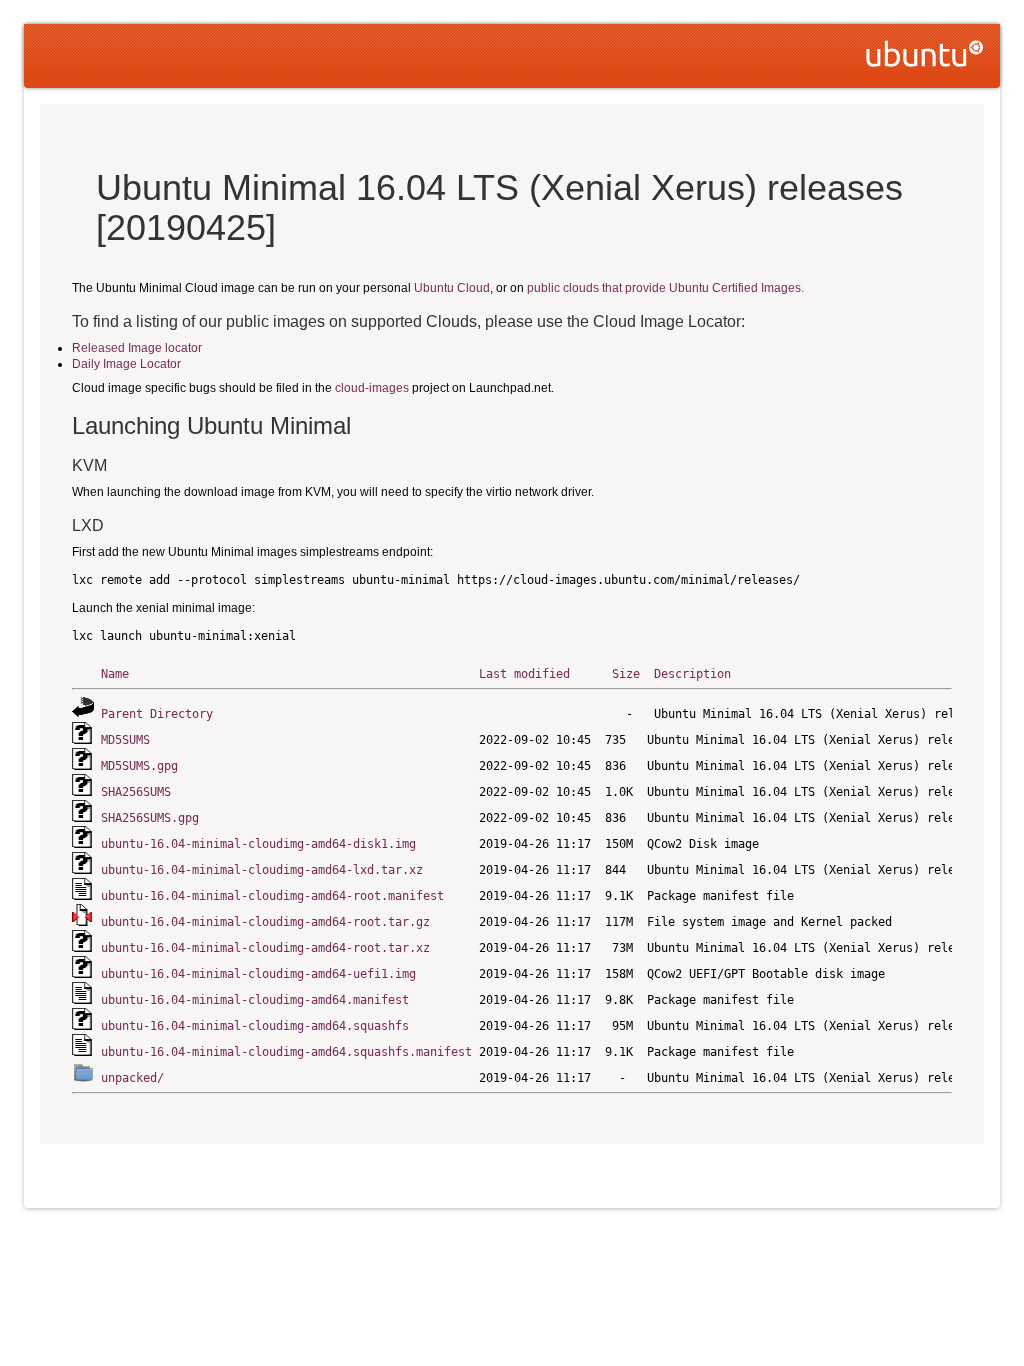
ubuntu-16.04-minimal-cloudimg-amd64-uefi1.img (258, 974)
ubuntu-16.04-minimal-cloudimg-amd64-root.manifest (272, 896)
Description (692, 674)
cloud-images (372, 388)
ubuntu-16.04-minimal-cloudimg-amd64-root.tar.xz (265, 948)
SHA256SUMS (136, 792)
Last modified (524, 674)
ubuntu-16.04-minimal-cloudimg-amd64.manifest (255, 1000)
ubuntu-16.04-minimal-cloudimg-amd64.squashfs (255, 1026)
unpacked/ (132, 1078)
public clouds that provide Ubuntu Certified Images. (665, 288)
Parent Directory (157, 714)
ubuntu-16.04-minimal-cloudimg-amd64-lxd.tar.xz (262, 870)
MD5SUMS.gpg (139, 766)
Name (115, 674)
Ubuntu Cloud (452, 288)
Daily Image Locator (126, 364)
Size (626, 674)
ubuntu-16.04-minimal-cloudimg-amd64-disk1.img (258, 844)
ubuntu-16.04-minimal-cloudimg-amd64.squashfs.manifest (286, 1052)
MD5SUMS (125, 740)
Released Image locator (137, 348)
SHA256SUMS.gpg (150, 818)
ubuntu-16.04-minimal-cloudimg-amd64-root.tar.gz (265, 922)
